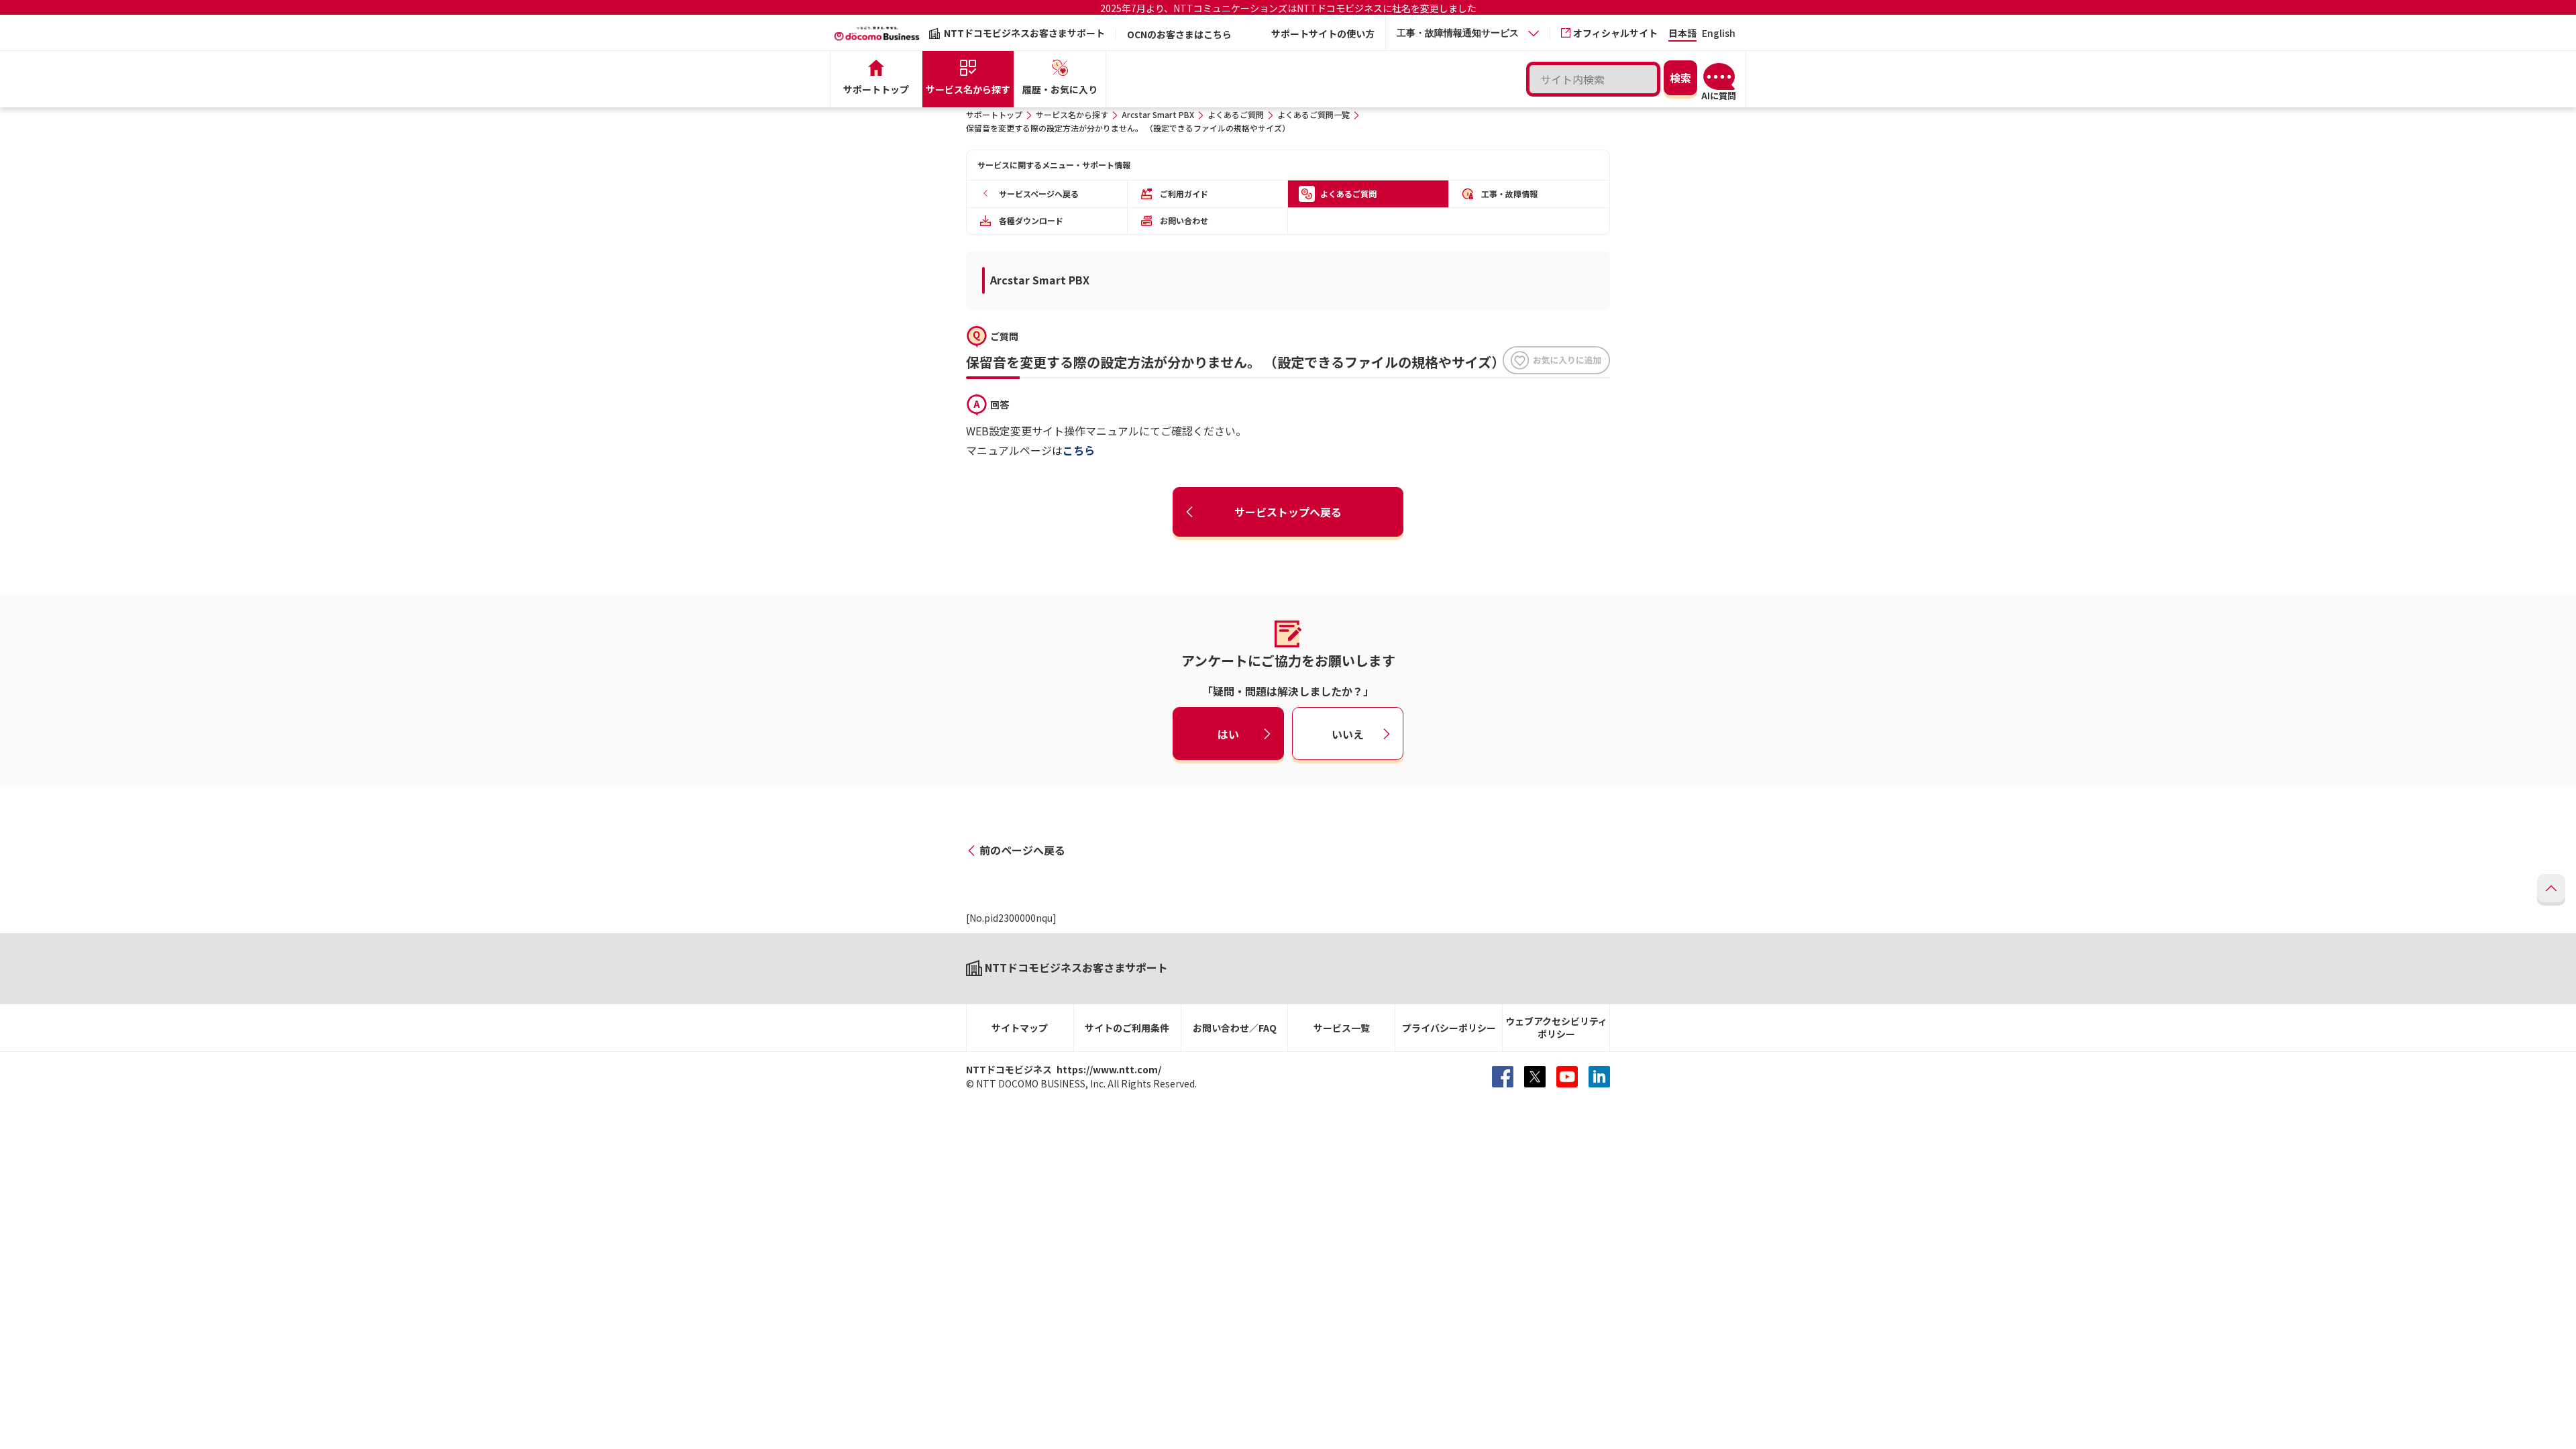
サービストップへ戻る (1288, 512)
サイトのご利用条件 (1127, 1028)
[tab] (1468, 33)
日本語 (1682, 34)
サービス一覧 (1342, 1028)
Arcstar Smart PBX (1158, 114)
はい (1228, 733)
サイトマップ (1020, 1028)
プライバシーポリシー (1449, 1028)
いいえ (1348, 733)
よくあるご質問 (1236, 114)
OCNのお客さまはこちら (1179, 34)
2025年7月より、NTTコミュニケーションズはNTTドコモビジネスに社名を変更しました (1288, 8)
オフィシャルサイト (1615, 33)
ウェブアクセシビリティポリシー (1556, 1027)
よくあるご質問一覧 (1313, 114)
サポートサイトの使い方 (1323, 34)
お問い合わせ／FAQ (1235, 1028)
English (1719, 34)
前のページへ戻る (1022, 850)
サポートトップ (994, 114)
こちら (1079, 450)
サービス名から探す (1072, 114)
